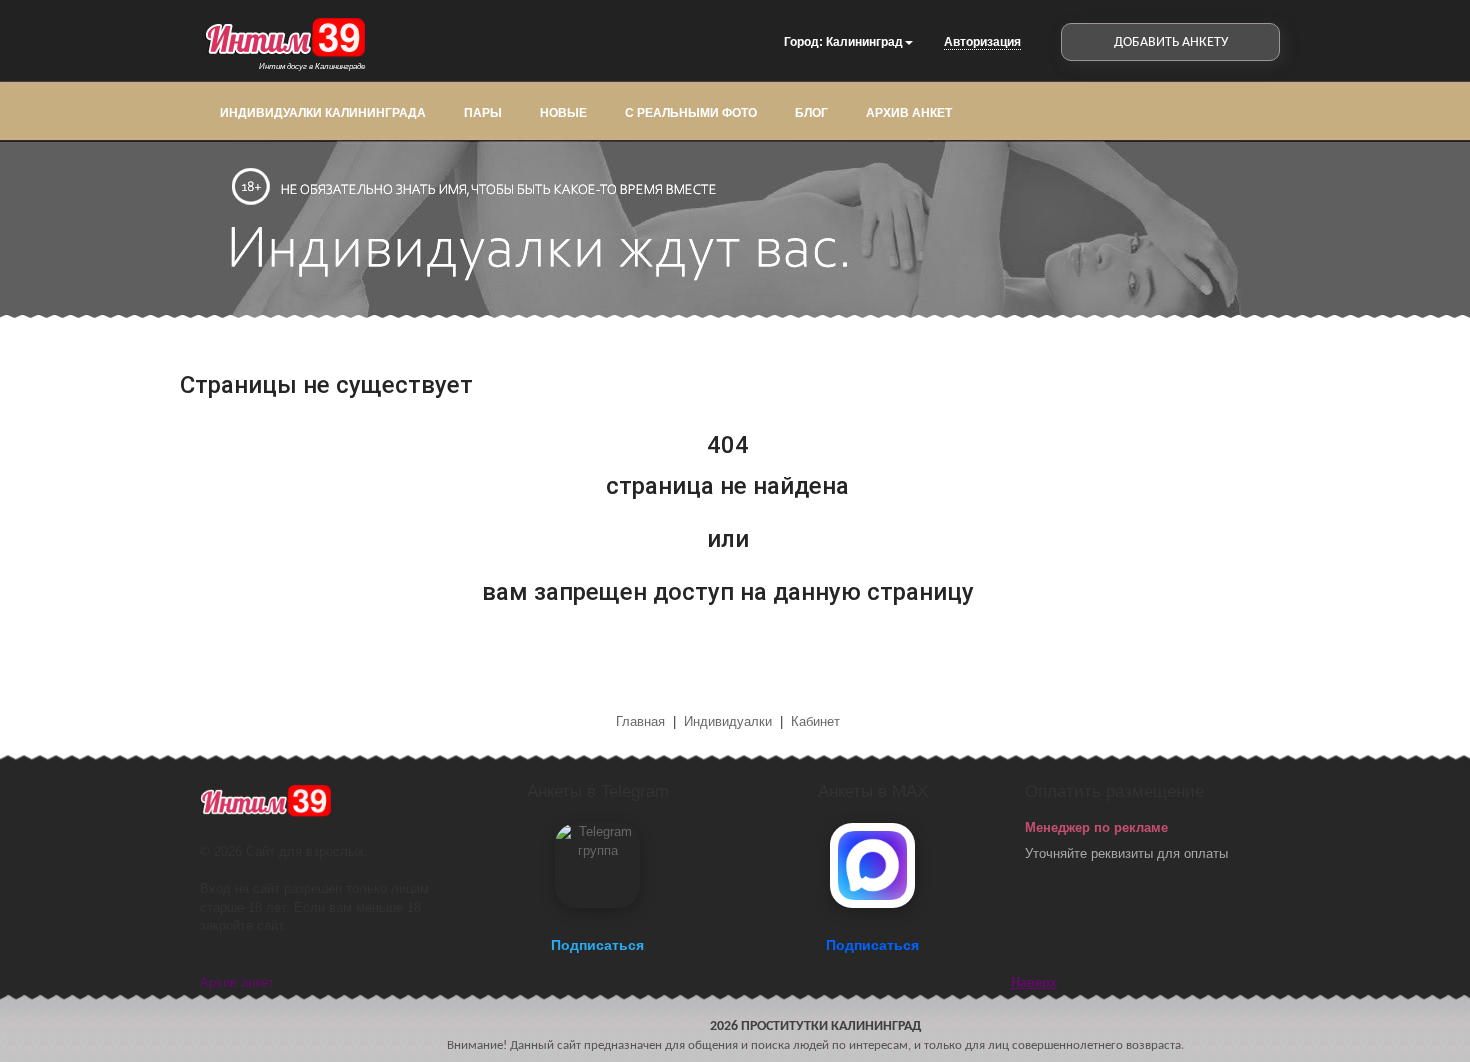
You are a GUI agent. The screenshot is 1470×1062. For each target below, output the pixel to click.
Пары (483, 113)
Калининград (864, 42)
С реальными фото (691, 113)
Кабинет (815, 721)
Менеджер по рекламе (1096, 827)
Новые (563, 113)
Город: (803, 42)
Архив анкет (909, 113)
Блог (811, 113)
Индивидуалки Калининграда (323, 113)
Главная (642, 721)
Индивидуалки (728, 721)
